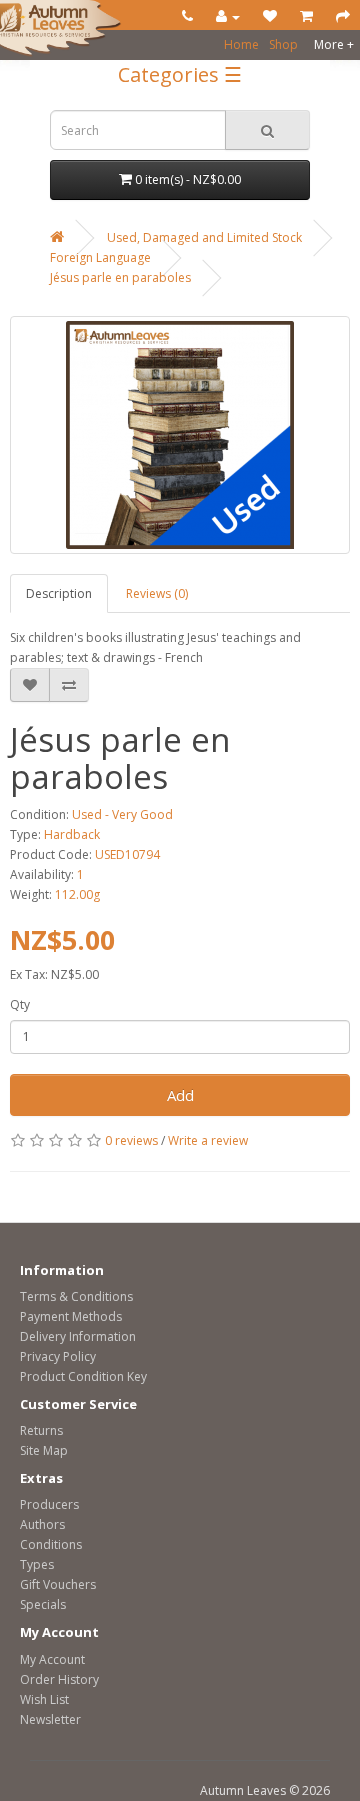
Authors (42, 1524)
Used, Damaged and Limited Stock (204, 237)
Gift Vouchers (58, 1584)
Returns (41, 1430)
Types (37, 1564)
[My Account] (228, 16)
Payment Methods (71, 1316)
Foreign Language (100, 257)
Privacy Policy (58, 1356)
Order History (59, 1679)
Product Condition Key (83, 1376)
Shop (283, 44)
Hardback (72, 834)
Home (241, 44)
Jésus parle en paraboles (120, 277)
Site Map (44, 1450)
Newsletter (50, 1719)
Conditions (51, 1544)
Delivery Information (78, 1336)
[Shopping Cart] (306, 16)
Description (59, 593)
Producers (49, 1504)
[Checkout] (343, 16)
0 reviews (131, 1140)
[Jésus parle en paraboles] (180, 435)
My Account (52, 1659)
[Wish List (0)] (270, 16)
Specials (43, 1604)
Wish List (44, 1699)
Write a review (208, 1140)
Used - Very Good (122, 814)
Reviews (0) (157, 593)
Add (180, 1095)
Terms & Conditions (76, 1296)
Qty (20, 1004)
